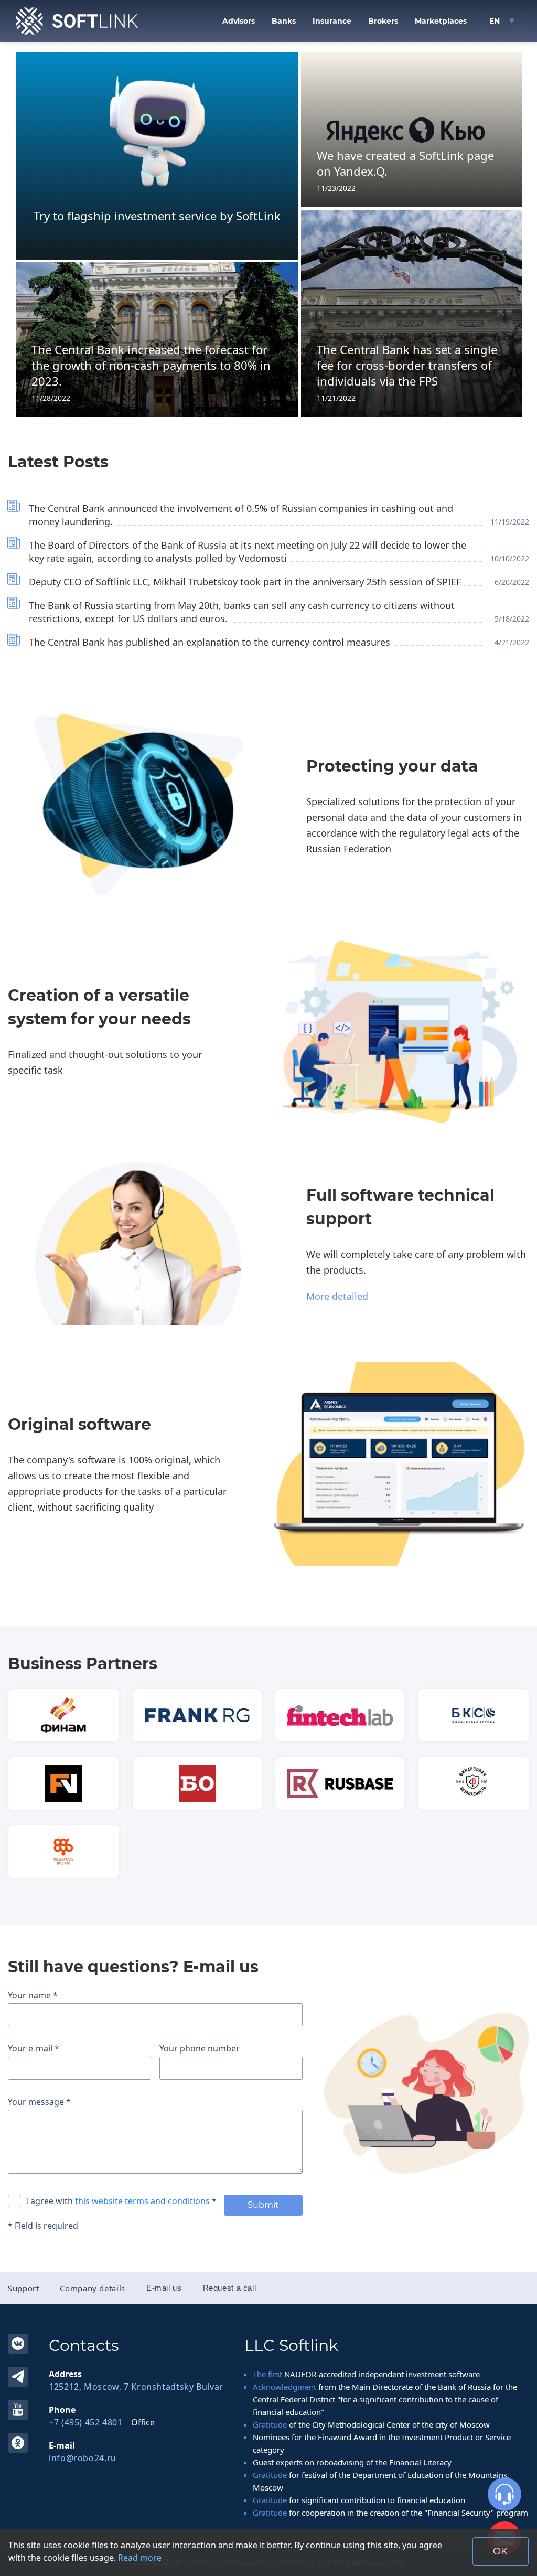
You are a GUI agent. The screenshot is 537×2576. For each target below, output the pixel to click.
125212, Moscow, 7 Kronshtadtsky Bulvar (136, 2387)
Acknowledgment (284, 2387)
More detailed (337, 1296)
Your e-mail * (34, 2048)
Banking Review (197, 1783)
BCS (474, 1715)
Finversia (63, 1783)
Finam (63, 1715)
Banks (284, 21)
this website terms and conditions (143, 2201)
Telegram (18, 2377)
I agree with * (121, 2201)
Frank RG (197, 1715)
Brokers (383, 21)
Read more (140, 2558)
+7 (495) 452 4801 (86, 2422)
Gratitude (270, 2424)
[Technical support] (504, 2494)
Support (23, 2288)
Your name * (33, 1995)
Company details (92, 2288)
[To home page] (77, 21)
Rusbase (340, 1783)
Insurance (332, 21)
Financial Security (474, 1783)
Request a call (230, 2288)
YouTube (18, 2410)
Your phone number (200, 2048)
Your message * (39, 2102)
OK (18, 2443)
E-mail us (164, 2288)
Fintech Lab (340, 1715)
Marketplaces (441, 21)
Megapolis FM (63, 1852)
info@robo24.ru (83, 2458)
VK (18, 2344)
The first (267, 2374)
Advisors (239, 21)
